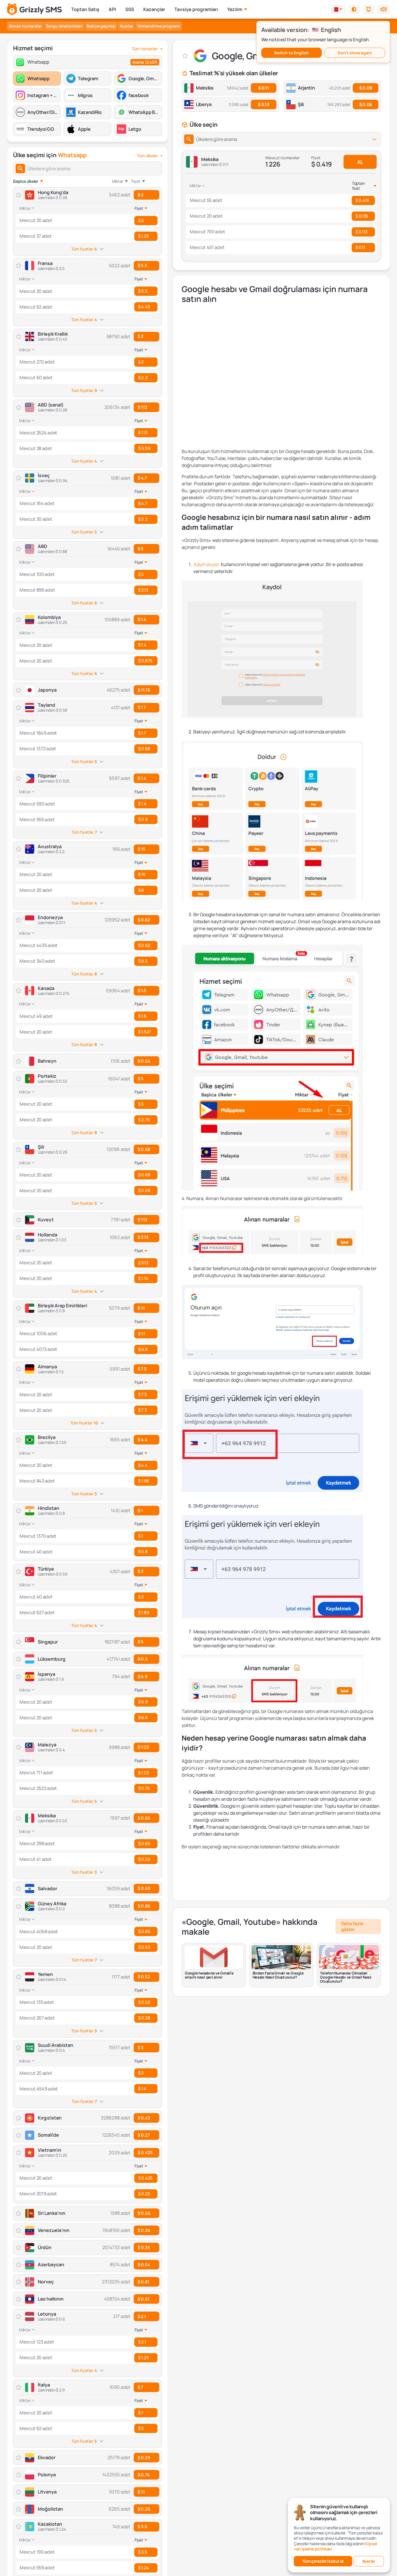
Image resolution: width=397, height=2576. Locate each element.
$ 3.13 (143, 590)
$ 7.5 (142, 1369)
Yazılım (235, 9)
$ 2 (141, 195)
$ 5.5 (142, 265)
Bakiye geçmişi (101, 26)
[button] (354, 9)
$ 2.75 (144, 1120)
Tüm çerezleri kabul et (323, 2561)
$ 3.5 (142, 2526)
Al (360, 162)
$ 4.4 (142, 1440)
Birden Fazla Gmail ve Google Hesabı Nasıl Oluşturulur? (278, 1975)
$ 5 (141, 549)
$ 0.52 (144, 1977)
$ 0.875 (145, 661)
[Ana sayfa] (34, 9)
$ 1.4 (142, 619)
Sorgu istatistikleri (64, 26)
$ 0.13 (263, 104)
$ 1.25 (143, 236)
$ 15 (141, 849)
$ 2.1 (142, 2316)
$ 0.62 (144, 920)
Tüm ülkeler (147, 156)
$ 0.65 (144, 1818)
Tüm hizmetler (145, 49)
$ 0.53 (144, 1947)
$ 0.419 (362, 200)
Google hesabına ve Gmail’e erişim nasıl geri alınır (209, 1975)
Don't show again (355, 53)
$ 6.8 (143, 1717)
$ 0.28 (144, 2018)
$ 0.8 (143, 1349)
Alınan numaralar (25, 26)
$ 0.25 (144, 2194)
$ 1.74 (143, 1278)
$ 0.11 (263, 88)
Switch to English (291, 53)
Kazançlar (154, 9)
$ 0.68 (144, 749)
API (112, 9)
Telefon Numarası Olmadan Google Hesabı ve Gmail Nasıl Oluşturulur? (346, 1977)
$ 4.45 (144, 307)
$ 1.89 (143, 1613)
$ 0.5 (143, 961)
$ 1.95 (143, 1481)
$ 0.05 (366, 104)
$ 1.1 (141, 1308)
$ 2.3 (143, 378)
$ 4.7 (142, 478)
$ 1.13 (142, 407)
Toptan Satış (85, 9)
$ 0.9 (143, 819)
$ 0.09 (366, 88)
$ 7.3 (142, 1410)
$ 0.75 (144, 1788)
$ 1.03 (143, 1747)
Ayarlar (126, 26)
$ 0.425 (145, 2152)
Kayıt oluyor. (207, 564)
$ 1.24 (143, 2568)
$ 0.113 (361, 232)
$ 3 (141, 336)
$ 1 (140, 1511)
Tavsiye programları (196, 9)
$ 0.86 (144, 1906)
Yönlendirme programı (159, 26)
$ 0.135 (362, 216)
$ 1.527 (145, 1032)
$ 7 (140, 2387)
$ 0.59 (144, 448)
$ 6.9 (142, 1677)
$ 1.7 (142, 707)
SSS (130, 9)
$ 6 (141, 890)
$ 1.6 (142, 990)
